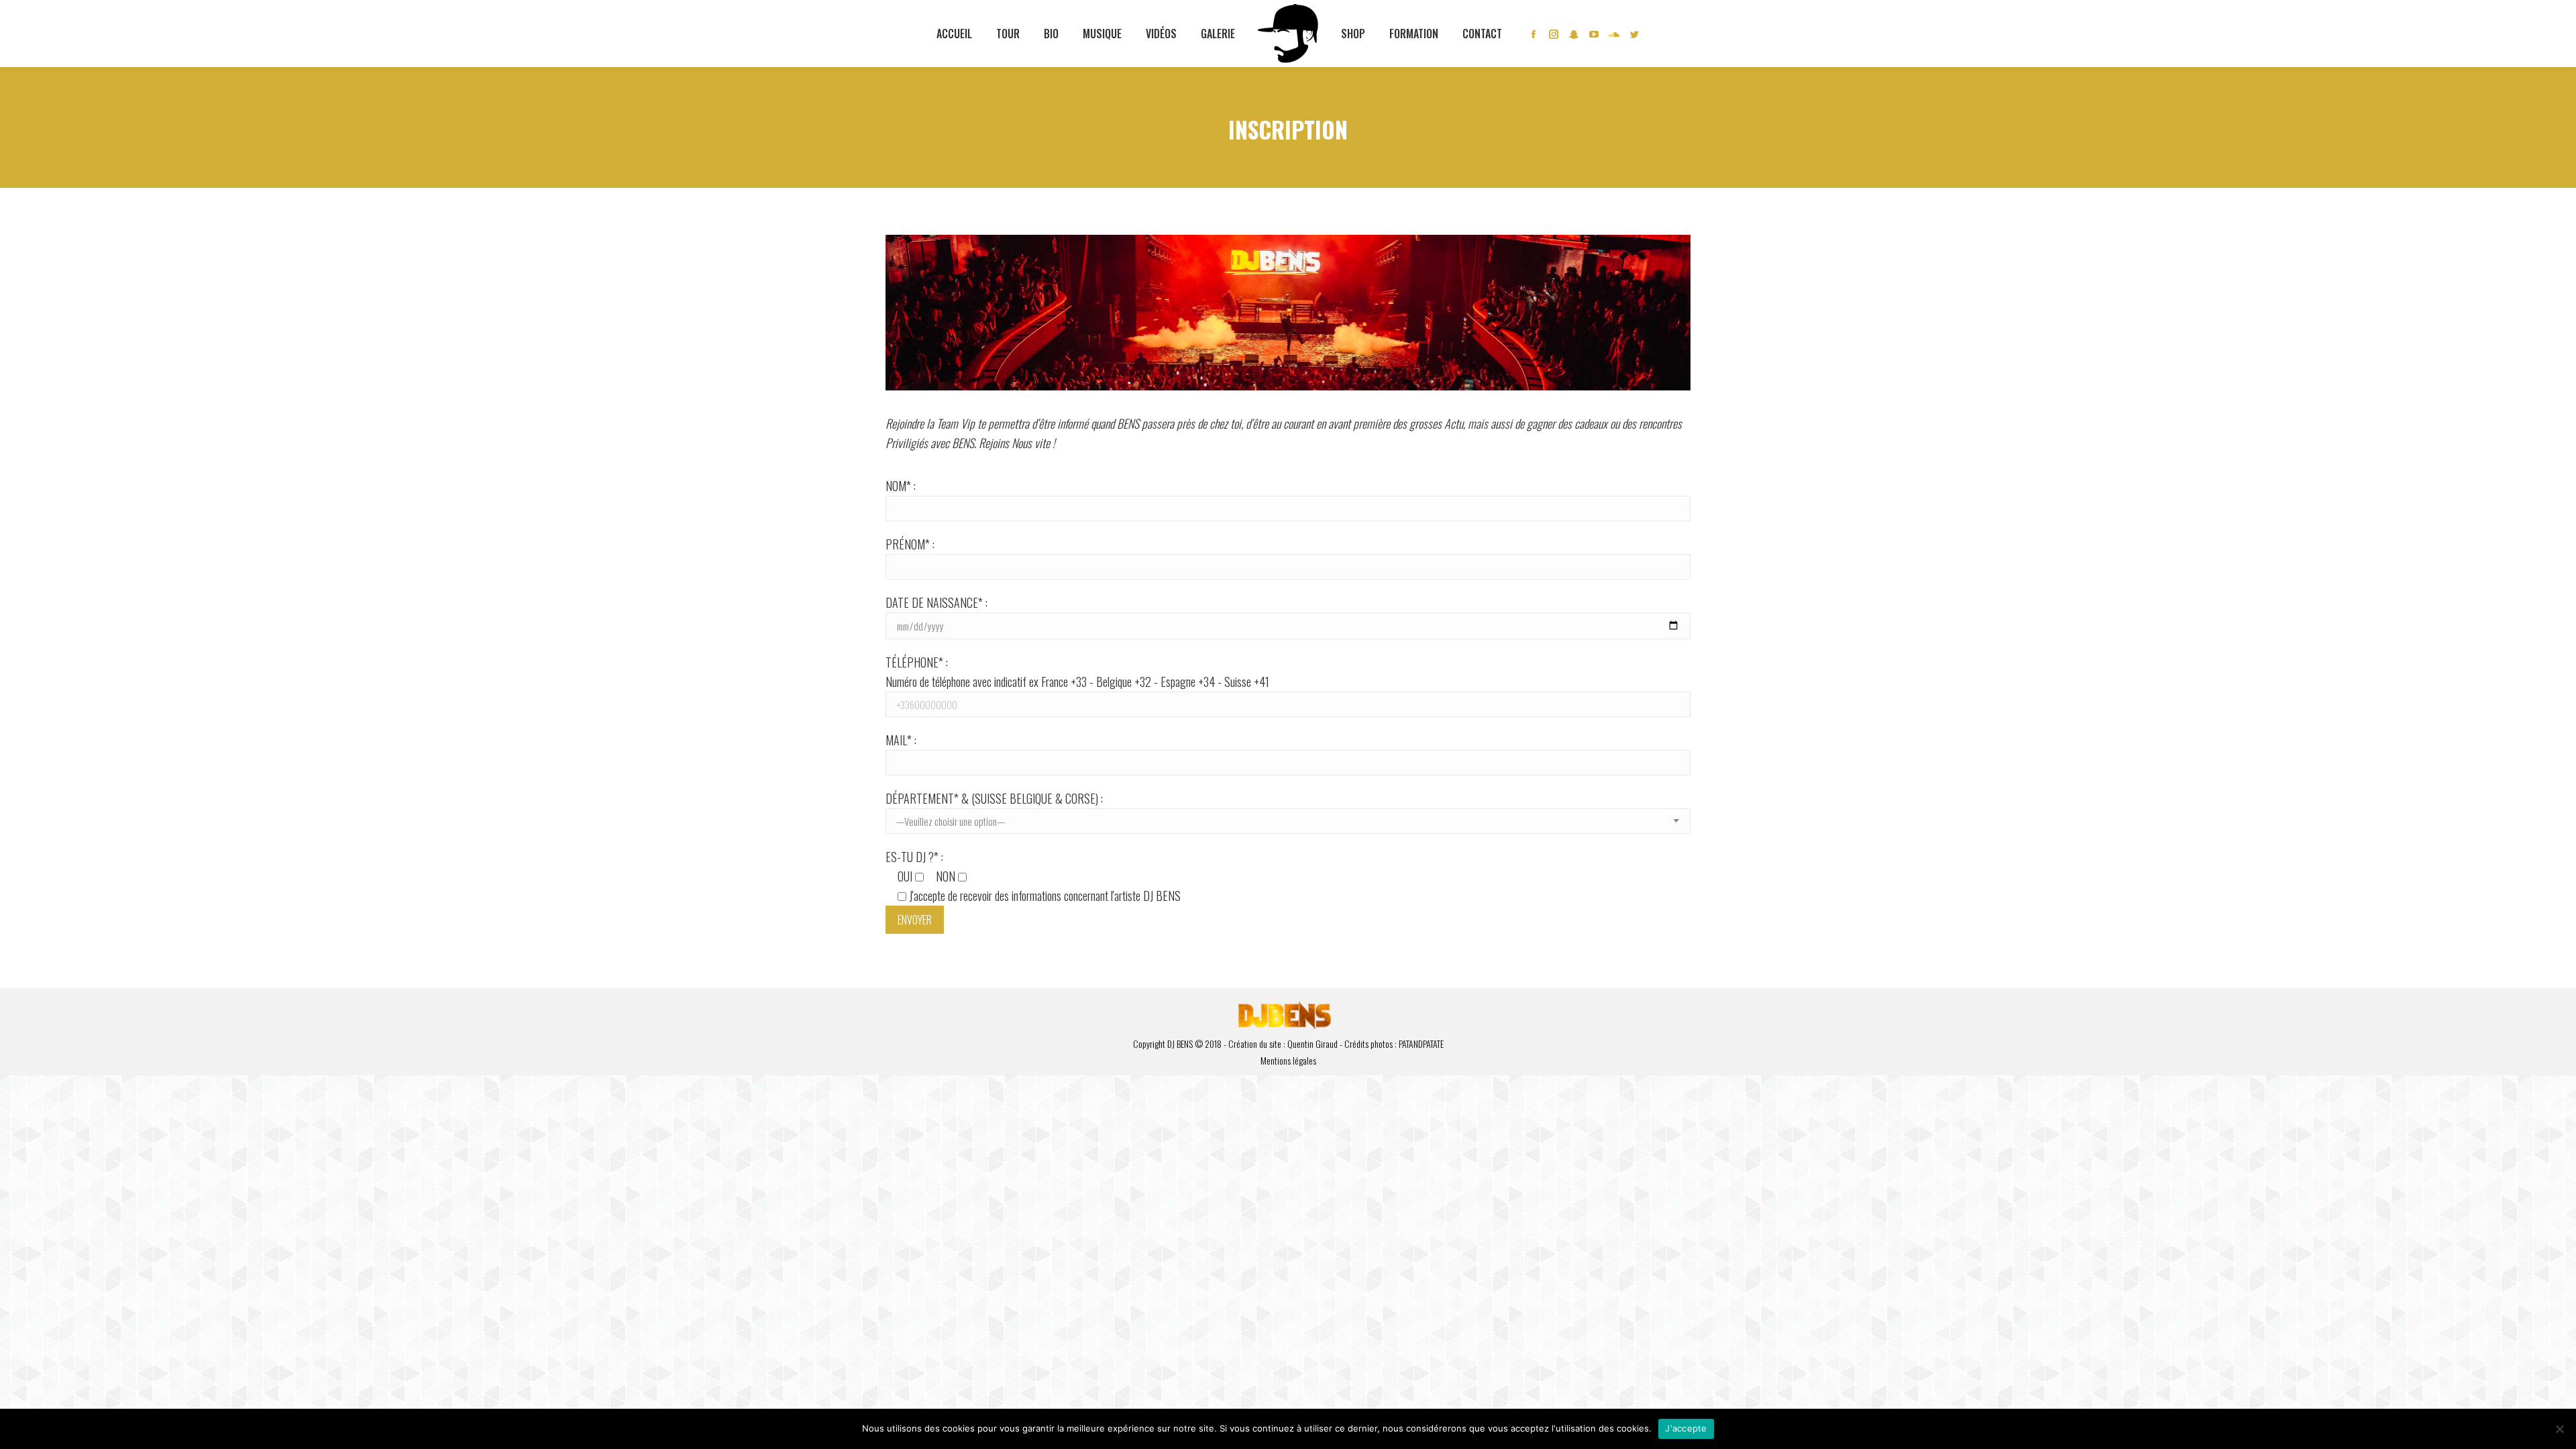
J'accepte (1686, 1428)
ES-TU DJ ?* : (1033, 876)
